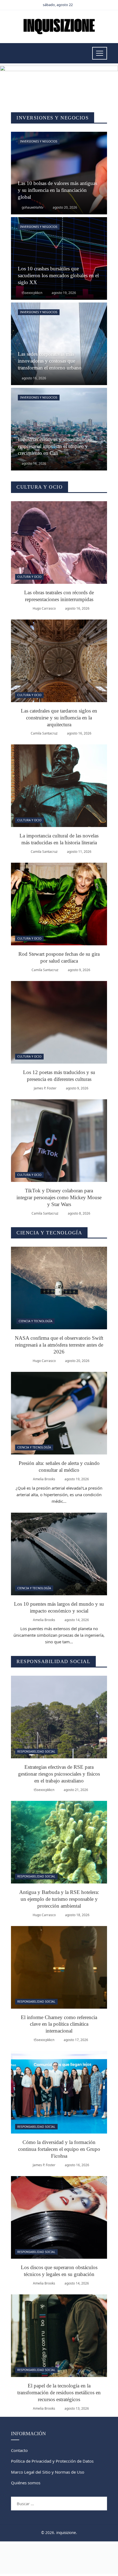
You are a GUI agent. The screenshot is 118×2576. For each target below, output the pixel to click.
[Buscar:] (59, 2500)
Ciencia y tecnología (36, 1321)
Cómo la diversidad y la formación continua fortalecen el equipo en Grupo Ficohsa (59, 2149)
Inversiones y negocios (39, 141)
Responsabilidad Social (36, 1751)
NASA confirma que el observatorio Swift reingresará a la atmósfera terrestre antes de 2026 (59, 1345)
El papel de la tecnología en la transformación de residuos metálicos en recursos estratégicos (59, 2393)
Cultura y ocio (29, 577)
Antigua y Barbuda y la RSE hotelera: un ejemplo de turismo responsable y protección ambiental (59, 1899)
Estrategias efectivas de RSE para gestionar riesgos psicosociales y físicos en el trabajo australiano (59, 1774)
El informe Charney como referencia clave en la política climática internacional (59, 2024)
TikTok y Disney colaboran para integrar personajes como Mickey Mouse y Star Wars (59, 1197)
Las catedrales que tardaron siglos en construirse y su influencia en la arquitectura (59, 718)
